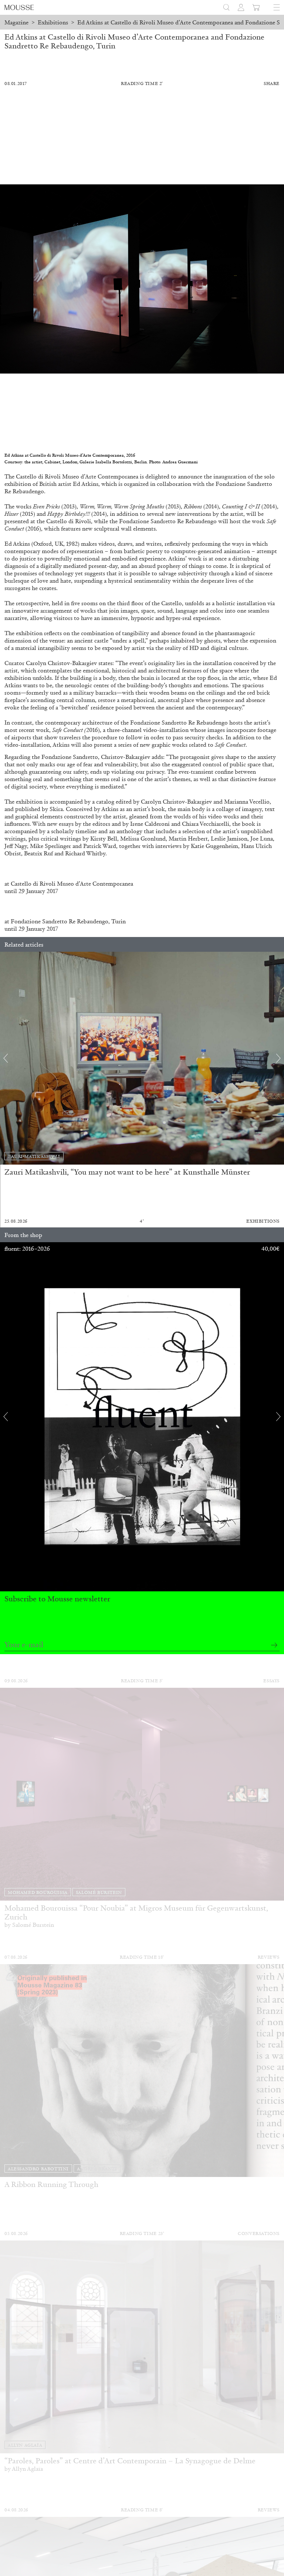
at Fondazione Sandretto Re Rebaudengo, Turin (65, 921)
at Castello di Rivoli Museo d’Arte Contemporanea (69, 884)
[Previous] (6, 1058)
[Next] (278, 1058)
